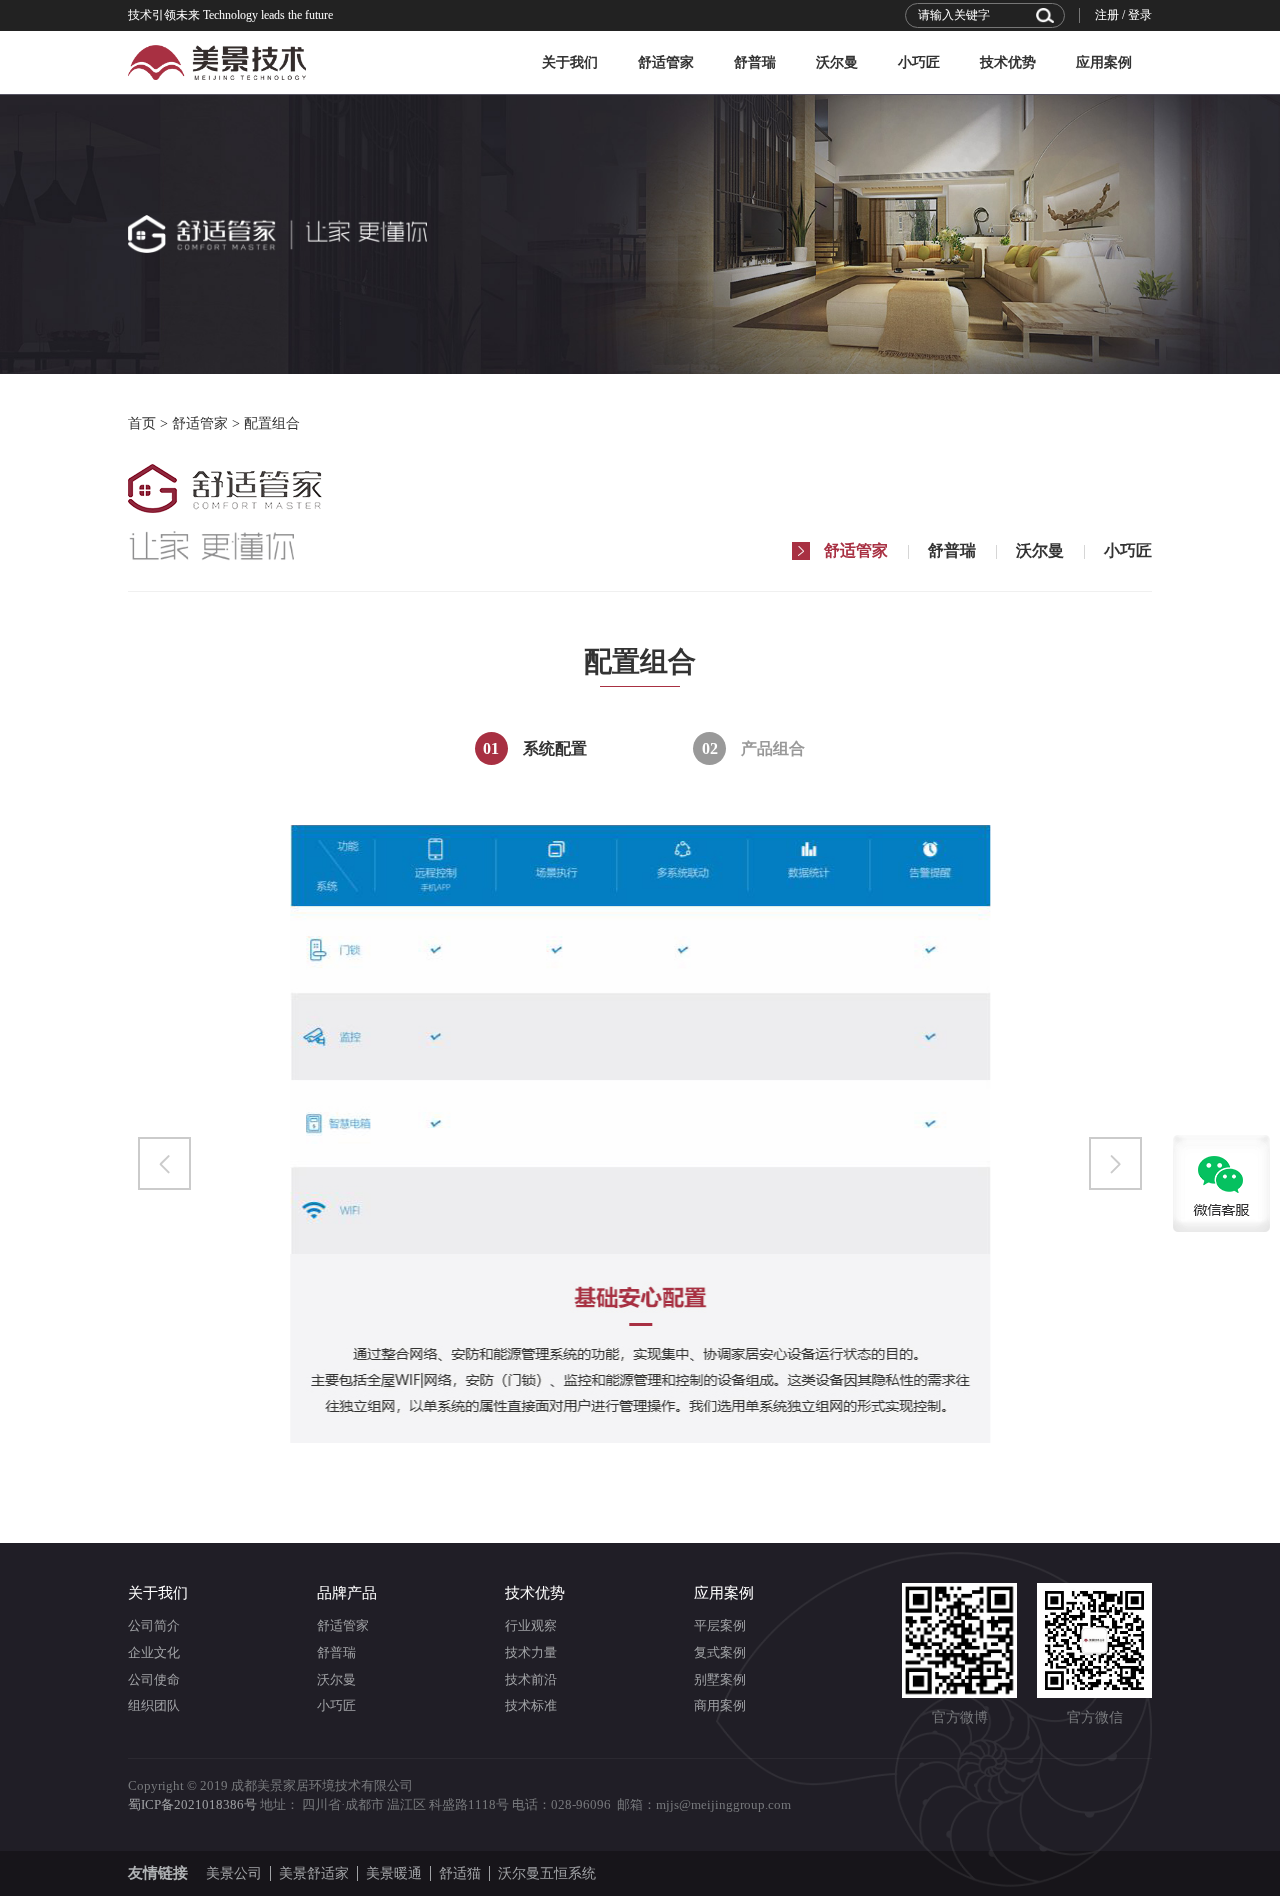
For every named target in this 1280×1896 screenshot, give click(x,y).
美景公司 (234, 1873)
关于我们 (570, 62)
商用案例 (720, 1705)
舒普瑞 (755, 62)
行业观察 (531, 1625)
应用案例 (1104, 62)
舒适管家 (666, 62)
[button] (164, 1163)
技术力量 (531, 1652)
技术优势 (1008, 62)
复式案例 (720, 1652)
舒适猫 (460, 1873)
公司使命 (154, 1679)
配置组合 (272, 423)
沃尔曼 (837, 62)
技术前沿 (531, 1679)
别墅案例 (720, 1679)
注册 (1107, 15)
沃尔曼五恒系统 (547, 1873)
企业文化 (154, 1652)
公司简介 (154, 1625)
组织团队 (154, 1705)
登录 (1140, 15)
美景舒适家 (314, 1873)
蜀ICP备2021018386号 (192, 1804)
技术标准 (531, 1705)
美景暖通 (394, 1873)
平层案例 (720, 1625)
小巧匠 (919, 62)
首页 (142, 423)
